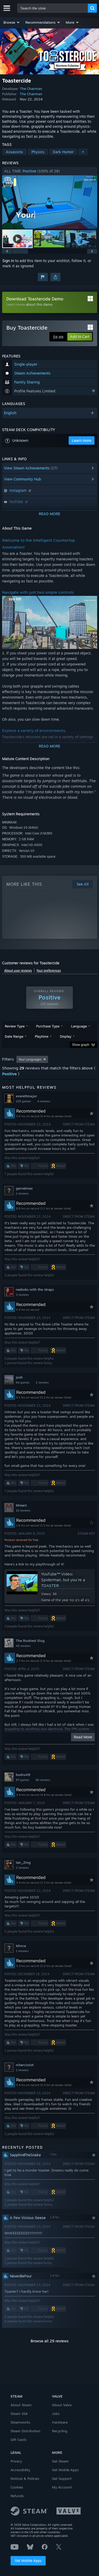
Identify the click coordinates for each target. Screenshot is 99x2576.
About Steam (21, 2405)
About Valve (62, 2405)
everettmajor (26, 1096)
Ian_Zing (23, 1862)
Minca (21, 1946)
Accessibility (20, 2470)
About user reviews (18, 971)
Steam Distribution (25, 2431)
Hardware (60, 2422)
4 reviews (44, 1101)
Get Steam (60, 2461)
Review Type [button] (15, 1026)
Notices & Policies (25, 2478)
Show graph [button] (81, 1045)
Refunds (17, 2496)
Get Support (62, 2478)
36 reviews (43, 1780)
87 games (22, 1780)
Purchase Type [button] (48, 1026)
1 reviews (22, 1194)
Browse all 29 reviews (50, 2341)
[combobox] (53, 8)
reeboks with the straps (35, 1289)
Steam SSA (19, 2414)
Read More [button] (83, 1737)
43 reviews (23, 1646)
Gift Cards (18, 2440)
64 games (23, 1382)
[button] (12, 22)
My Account (62, 2487)
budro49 (23, 1775)
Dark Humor (63, 152)
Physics (38, 152)
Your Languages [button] (30, 1059)
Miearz (21, 1505)
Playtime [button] (42, 1036)
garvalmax (24, 1188)
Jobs (56, 2414)
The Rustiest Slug (30, 1641)
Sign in (8, 261)
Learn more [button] (82, 440)
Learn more (16, 304)
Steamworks (20, 2422)
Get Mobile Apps (28, 2560)
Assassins (14, 152)
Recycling (60, 2431)
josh (19, 1377)
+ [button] (83, 152)
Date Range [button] (14, 1036)
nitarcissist (25, 2065)
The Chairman (31, 89)
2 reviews (22, 1295)
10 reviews (23, 1510)
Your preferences (49, 971)
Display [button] (66, 1036)
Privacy (16, 2461)
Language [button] (79, 1026)
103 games (23, 1101)
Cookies (17, 2487)
